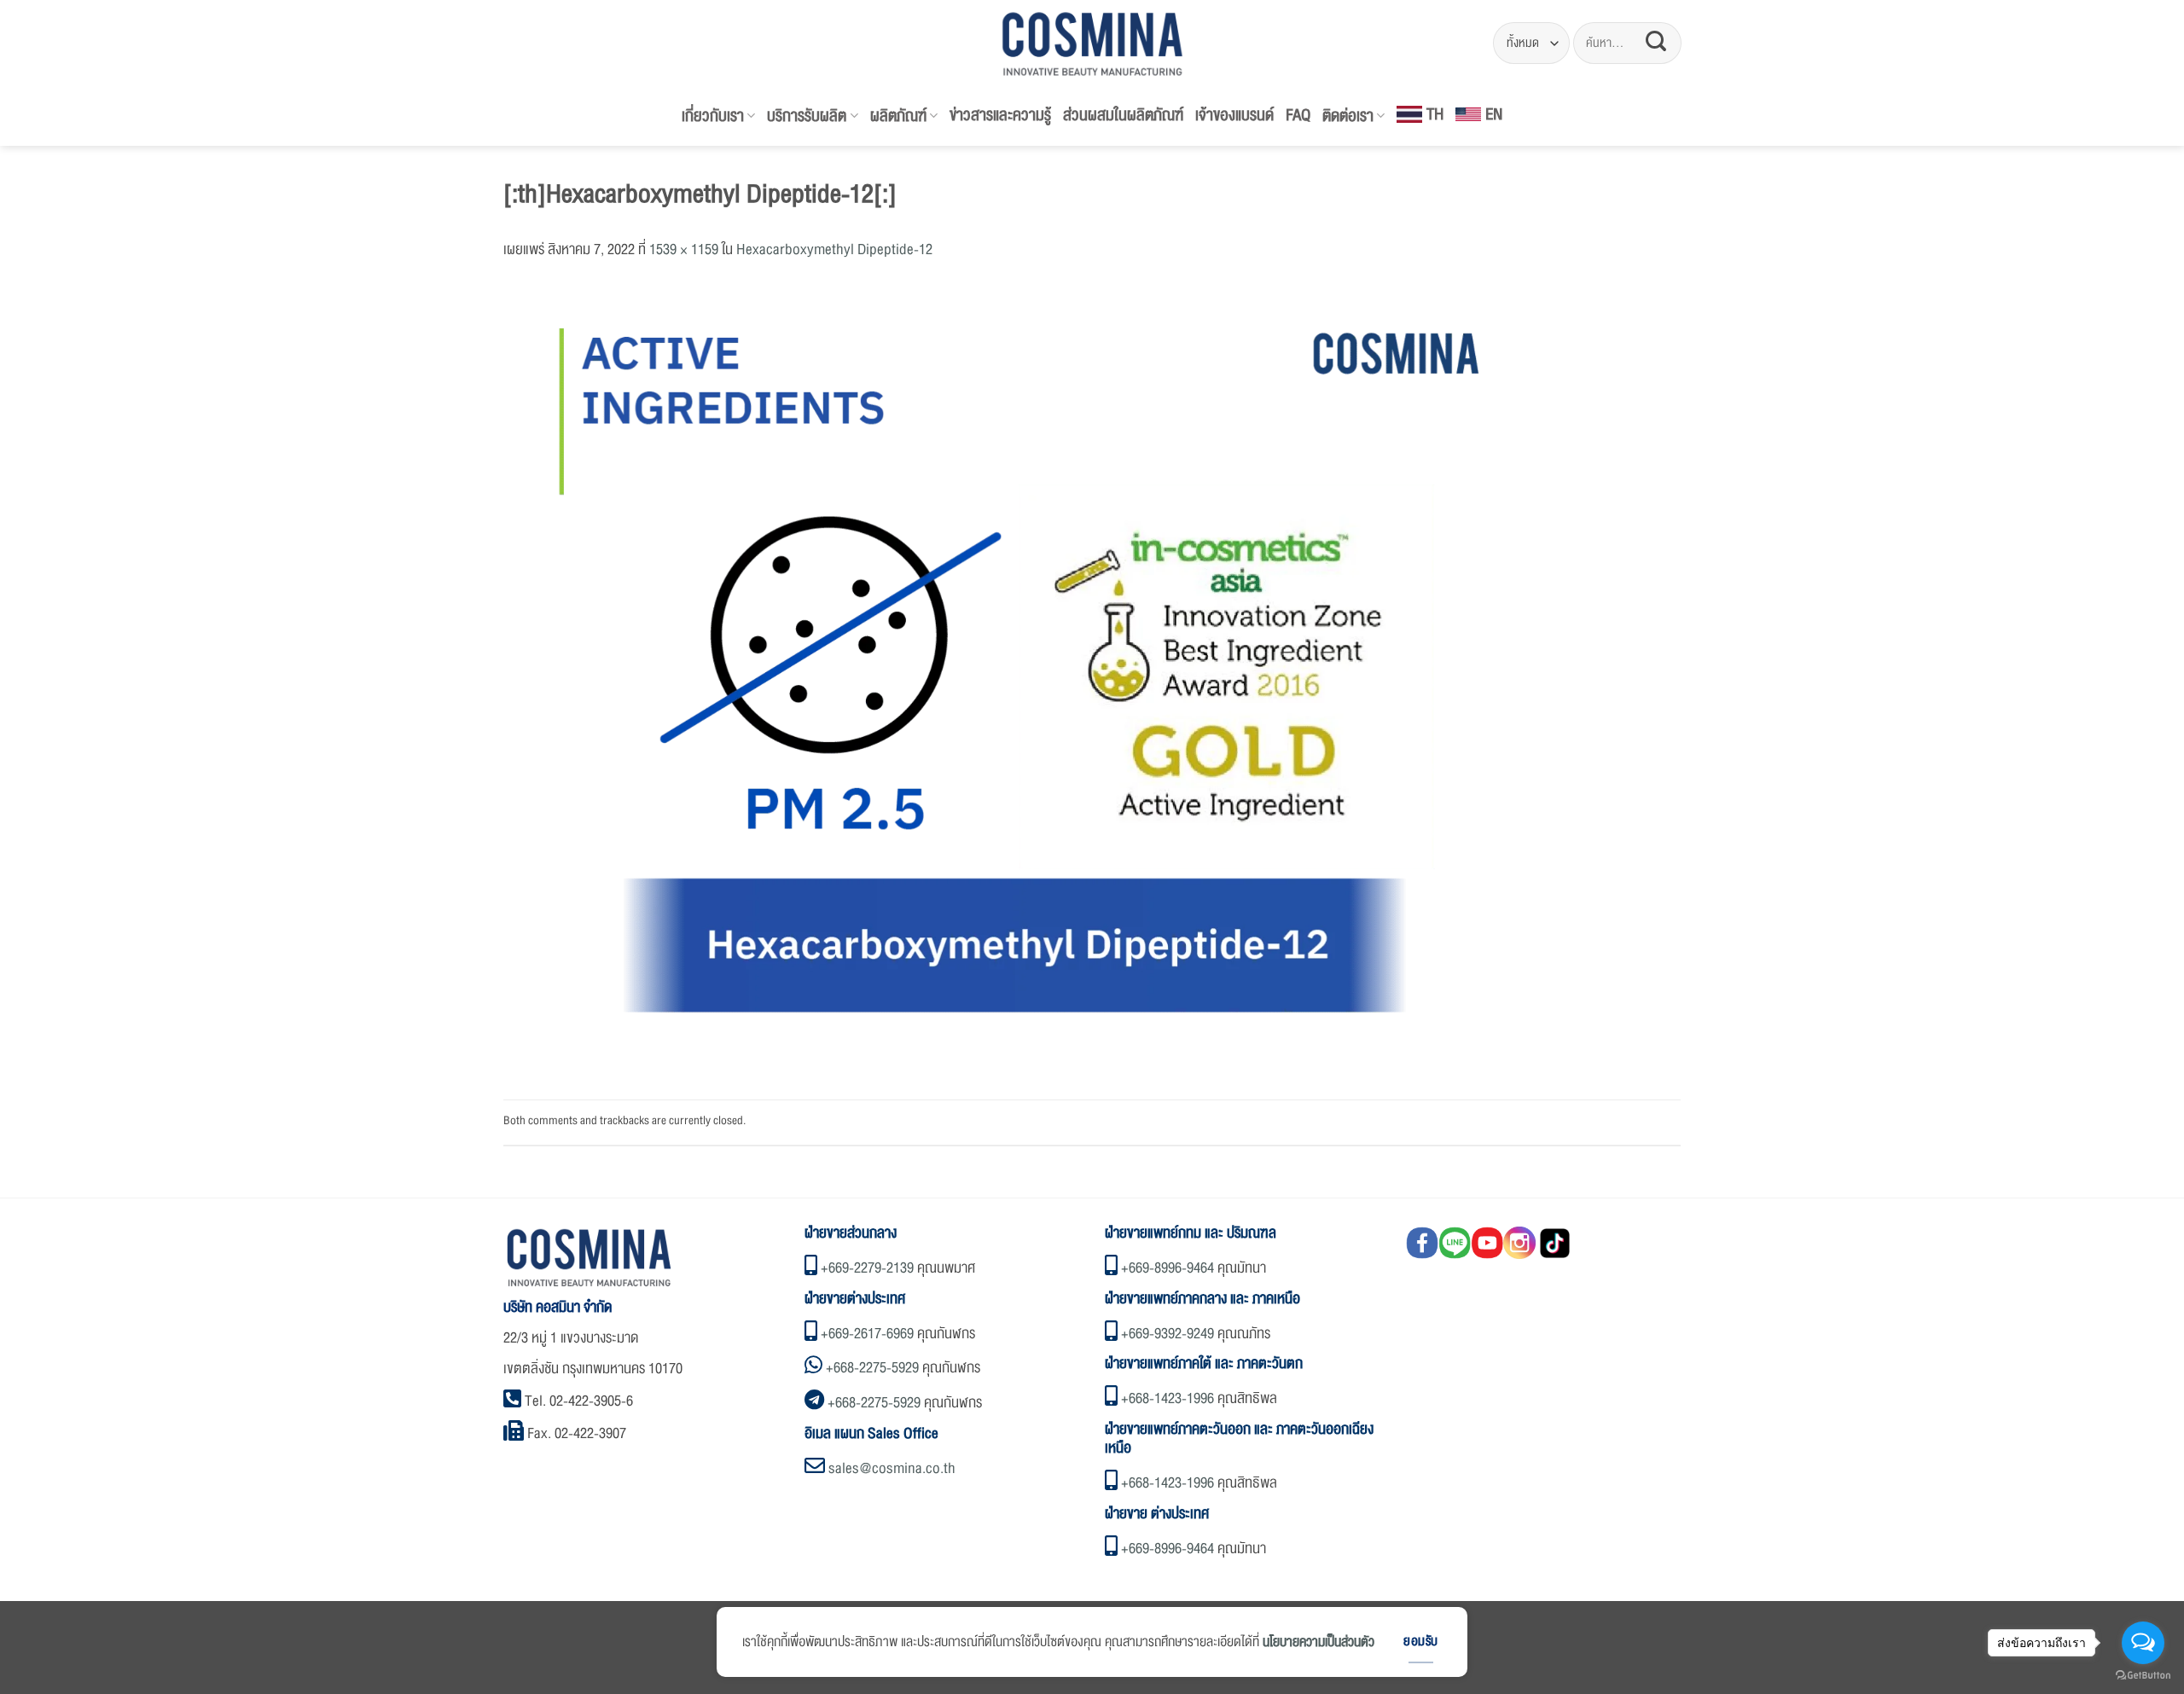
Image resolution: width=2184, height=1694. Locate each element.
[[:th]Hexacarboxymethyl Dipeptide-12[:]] (1015, 684)
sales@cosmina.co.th (892, 1468)
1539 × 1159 (684, 249)
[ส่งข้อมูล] (1656, 43)
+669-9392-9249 (1168, 1334)
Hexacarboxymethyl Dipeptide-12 (834, 249)
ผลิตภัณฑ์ (898, 116)
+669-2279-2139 (867, 1268)
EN (1494, 114)
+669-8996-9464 (1168, 1268)
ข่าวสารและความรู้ (1000, 115)
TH (1435, 114)
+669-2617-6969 (867, 1334)
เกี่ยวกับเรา (713, 116)
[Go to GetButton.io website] (2143, 1676)
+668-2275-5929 (872, 1368)
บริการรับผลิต (807, 116)
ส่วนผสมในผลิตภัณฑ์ (1123, 115)
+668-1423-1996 (1168, 1398)
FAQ (1298, 115)
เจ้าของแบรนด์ (1234, 115)
